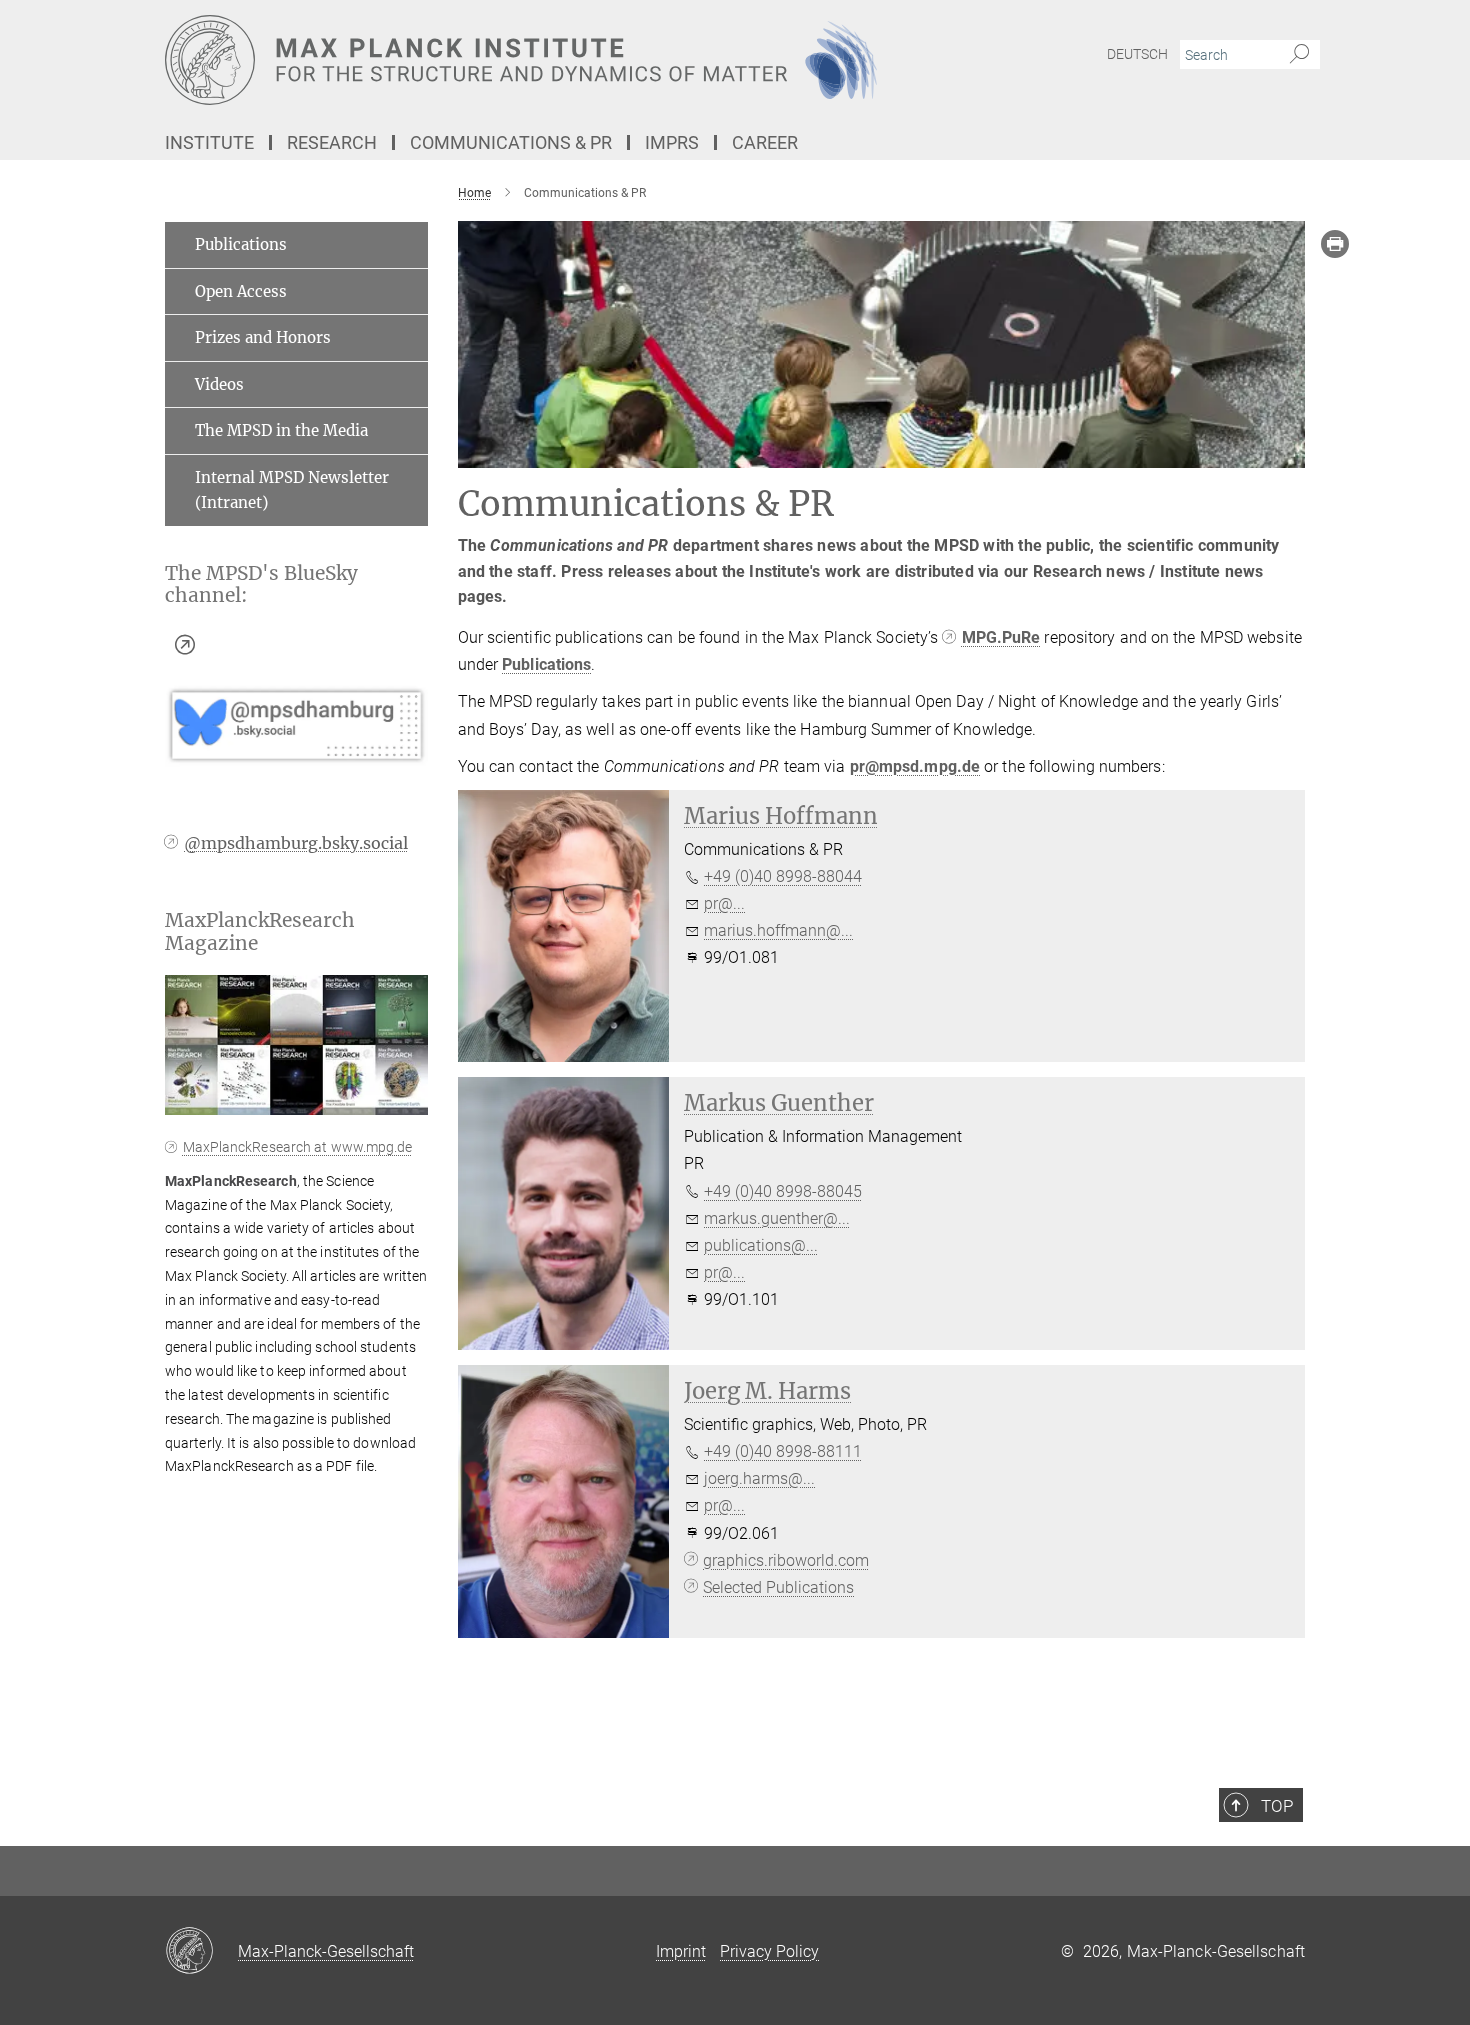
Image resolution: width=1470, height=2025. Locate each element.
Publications (546, 664)
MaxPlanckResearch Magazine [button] (260, 932)
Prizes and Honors (263, 337)
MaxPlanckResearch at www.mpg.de (298, 1147)
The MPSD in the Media (281, 430)
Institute (209, 142)
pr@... (724, 903)
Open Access (241, 291)
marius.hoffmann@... (778, 930)
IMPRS (672, 142)
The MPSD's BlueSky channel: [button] (261, 585)
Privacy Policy (769, 1951)
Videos (219, 384)
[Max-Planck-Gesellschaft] (201, 1952)
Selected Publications (778, 1587)
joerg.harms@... (759, 1478)
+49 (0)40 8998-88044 (783, 876)
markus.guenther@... (777, 1218)
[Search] (1299, 55)
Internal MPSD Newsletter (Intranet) (292, 490)
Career (765, 142)
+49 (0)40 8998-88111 (783, 1451)
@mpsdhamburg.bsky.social (296, 843)
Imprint (681, 1951)
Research (332, 142)
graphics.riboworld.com (786, 1560)
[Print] (1335, 244)
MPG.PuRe (1001, 637)
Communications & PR (511, 142)
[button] (410, 1100)
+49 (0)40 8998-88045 (783, 1191)
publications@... (761, 1245)
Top (1277, 1806)
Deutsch (1137, 54)
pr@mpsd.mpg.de (915, 766)
